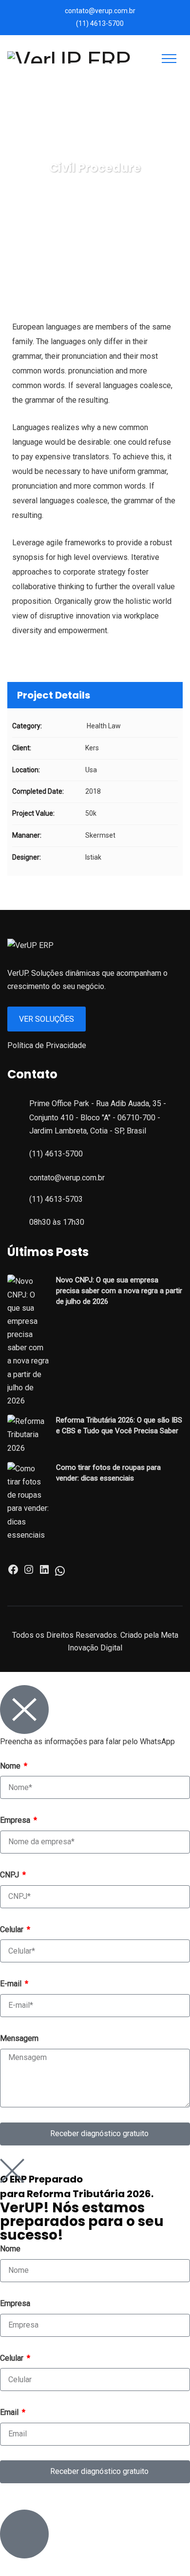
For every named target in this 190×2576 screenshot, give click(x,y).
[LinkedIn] (44, 1573)
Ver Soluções (47, 1019)
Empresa (16, 1820)
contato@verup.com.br (100, 11)
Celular (13, 1929)
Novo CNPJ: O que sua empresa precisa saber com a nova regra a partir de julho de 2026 (119, 1291)
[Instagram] (29, 1573)
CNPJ (10, 1875)
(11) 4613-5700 (100, 23)
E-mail (12, 1984)
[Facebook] (13, 1573)
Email (10, 2412)
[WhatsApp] (60, 1574)
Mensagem (19, 2038)
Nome (11, 1766)
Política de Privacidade (47, 1045)
